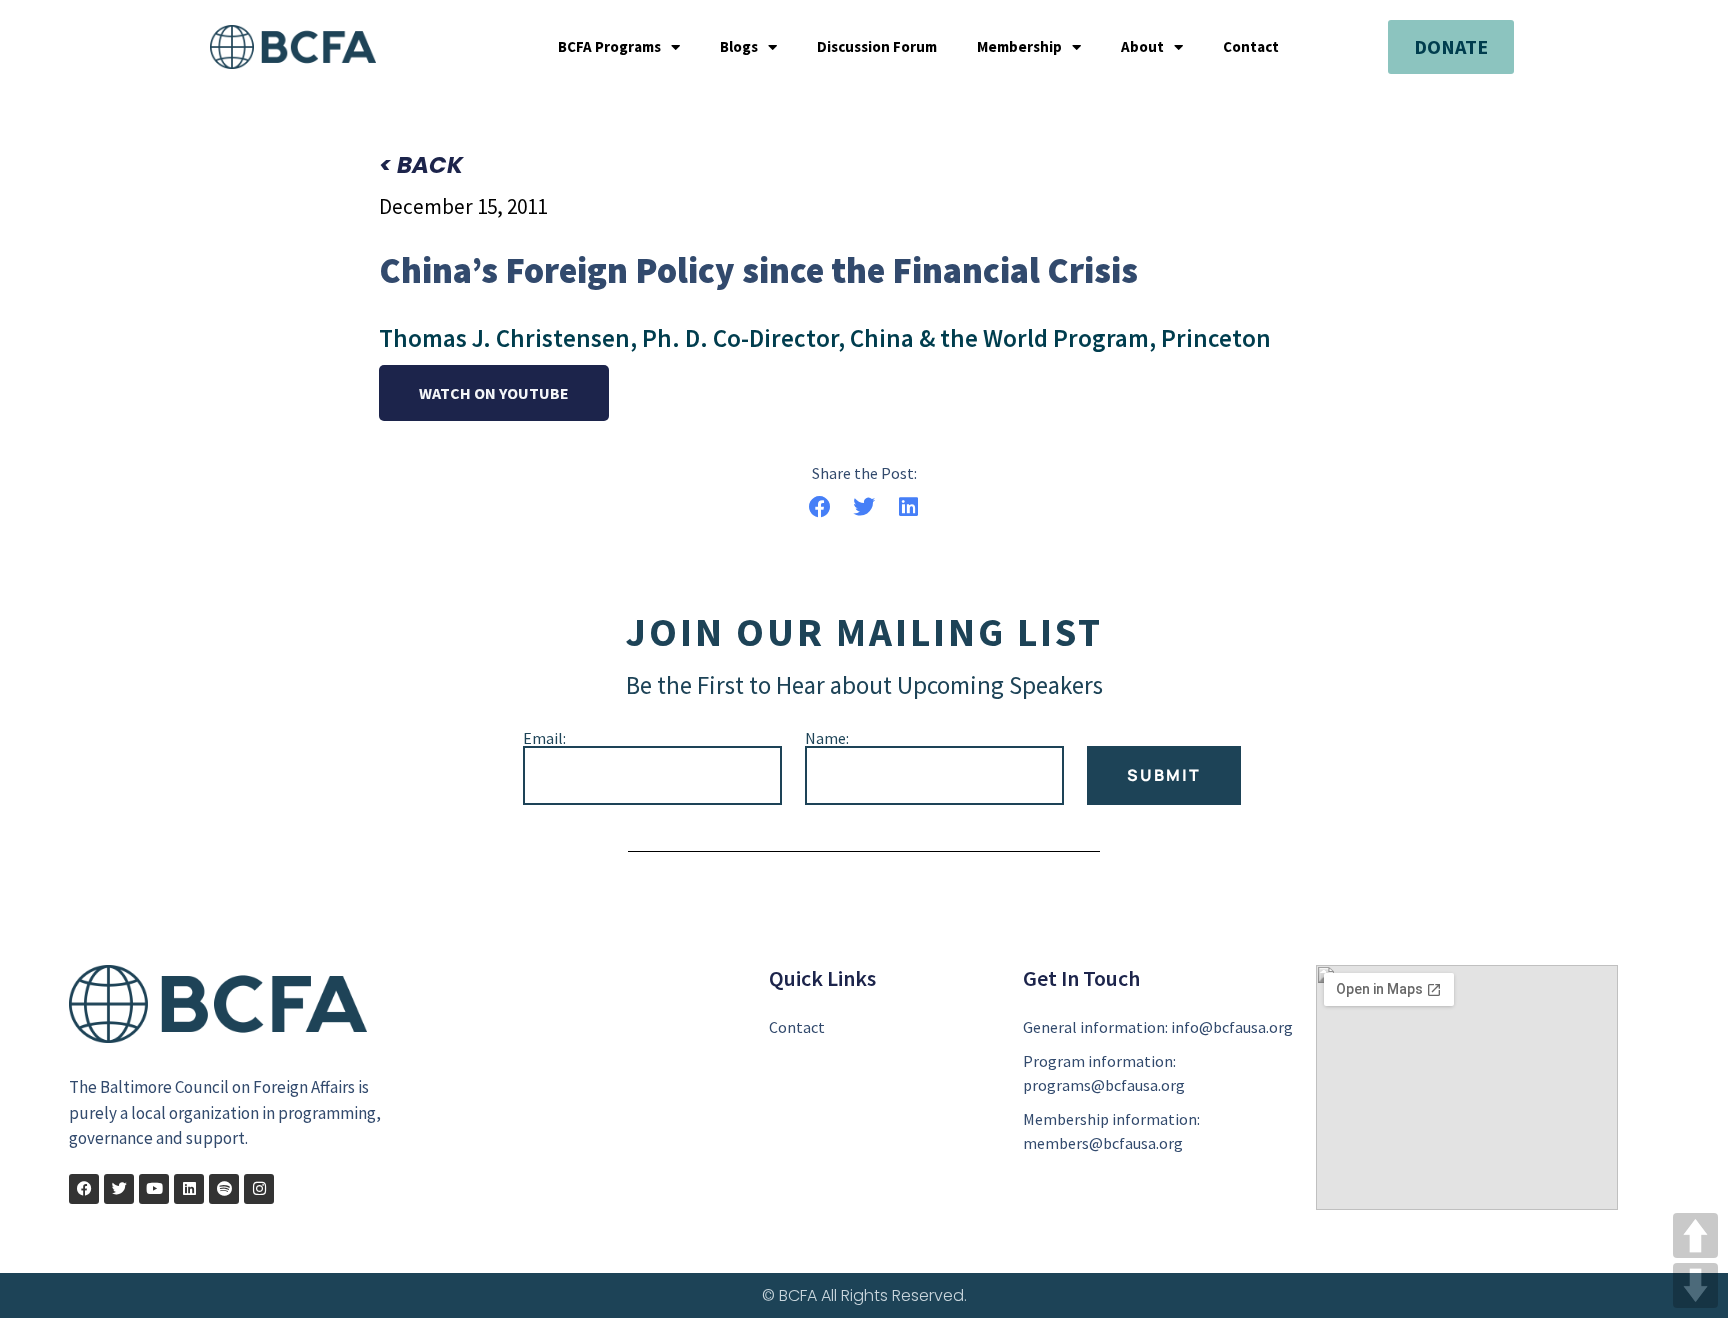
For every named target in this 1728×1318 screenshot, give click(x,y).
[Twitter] (119, 1189)
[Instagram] (259, 1189)
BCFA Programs (609, 47)
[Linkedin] (189, 1189)
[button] (819, 506)
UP (1695, 1235)
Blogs (739, 47)
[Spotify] (224, 1189)
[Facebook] (84, 1189)
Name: (827, 738)
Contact (1251, 47)
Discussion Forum (877, 47)
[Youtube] (154, 1189)
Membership (1019, 47)
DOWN (1695, 1285)
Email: (544, 738)
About (1142, 47)
